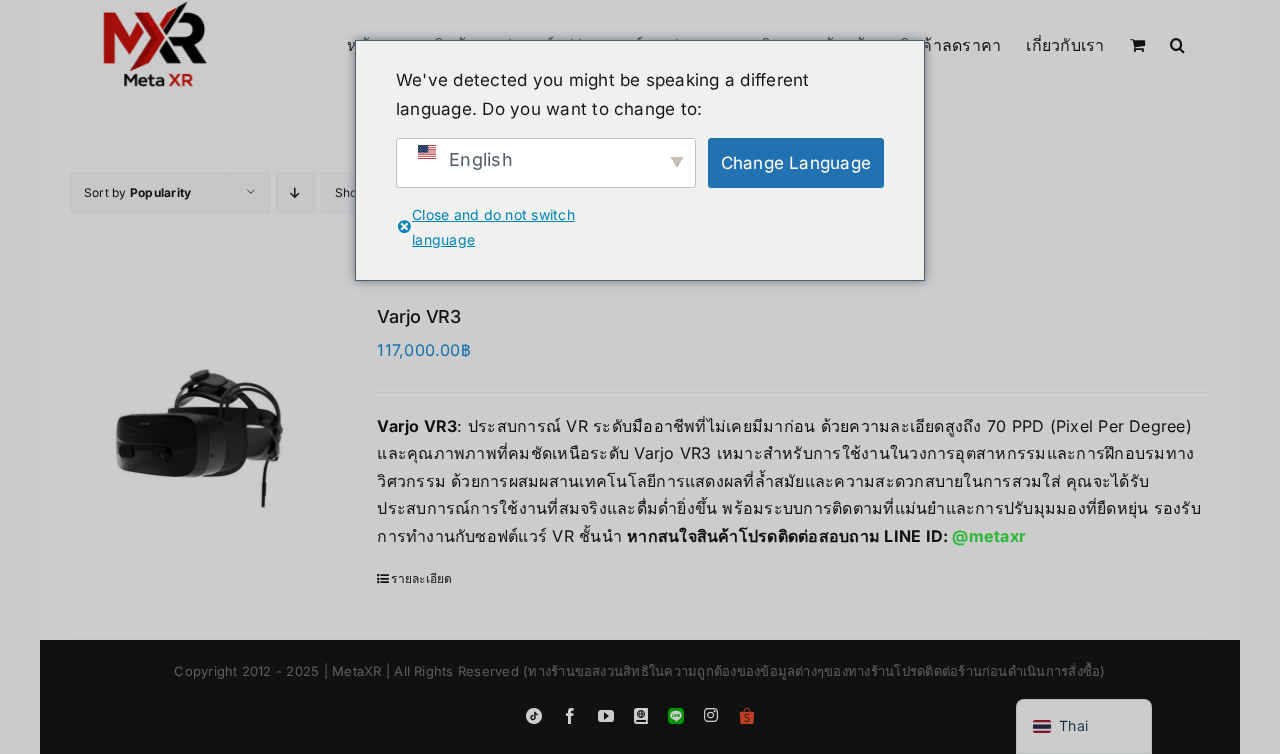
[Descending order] (295, 192)
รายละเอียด (421, 578)
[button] (1177, 43)
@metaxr (989, 536)
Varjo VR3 (419, 316)
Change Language (796, 163)
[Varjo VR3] (200, 435)
